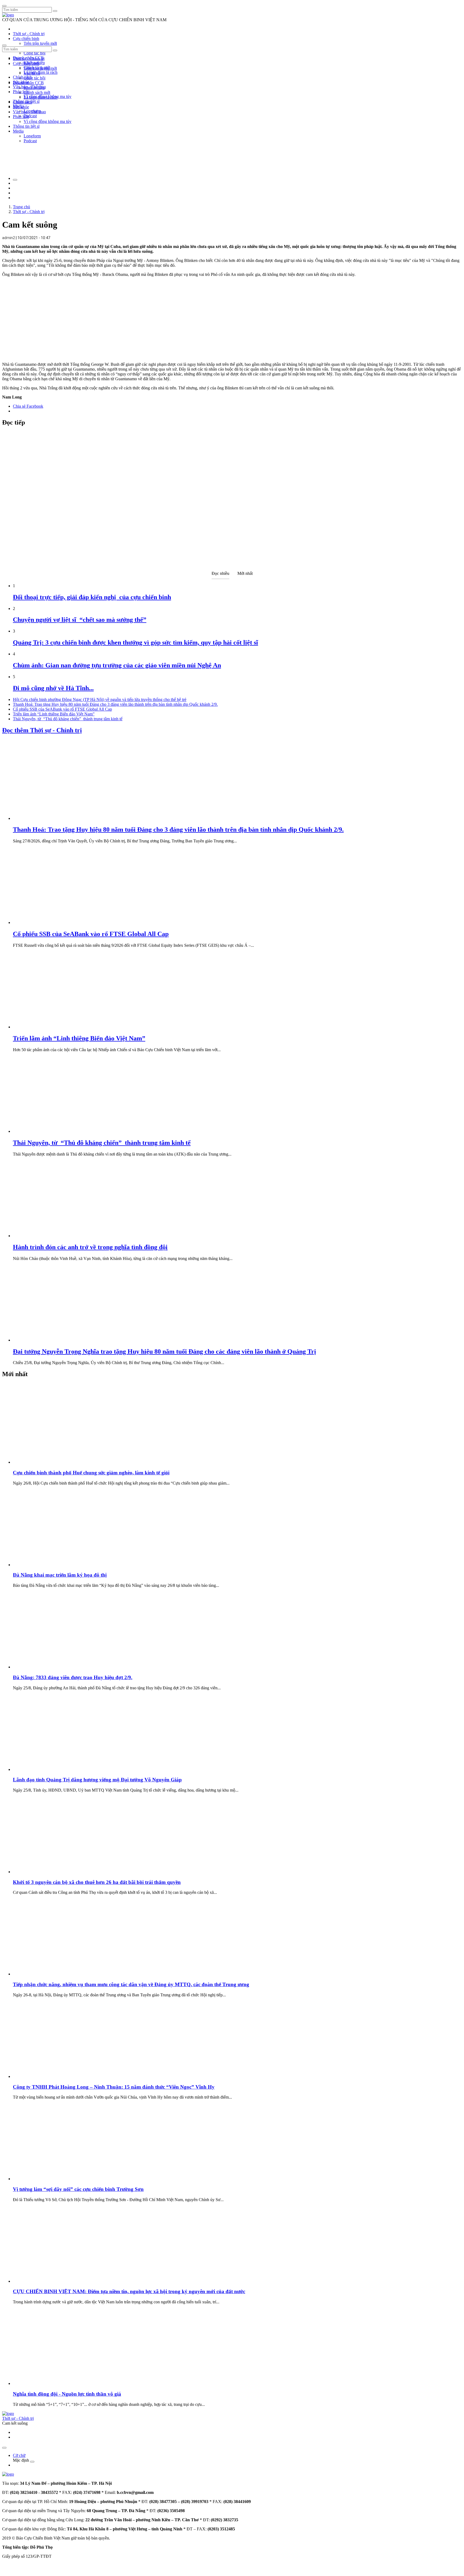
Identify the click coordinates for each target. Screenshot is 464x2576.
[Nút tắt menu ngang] (32, 2462)
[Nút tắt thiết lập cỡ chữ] (15, 180)
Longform (32, 136)
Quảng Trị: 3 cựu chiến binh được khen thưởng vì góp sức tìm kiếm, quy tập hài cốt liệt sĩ (135, 642)
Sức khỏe (21, 107)
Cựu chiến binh (26, 39)
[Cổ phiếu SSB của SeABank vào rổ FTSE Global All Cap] (53, 922)
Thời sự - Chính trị (29, 34)
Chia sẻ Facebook (28, 406)
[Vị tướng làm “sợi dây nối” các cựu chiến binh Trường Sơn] (53, 2179)
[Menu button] (4, 6)
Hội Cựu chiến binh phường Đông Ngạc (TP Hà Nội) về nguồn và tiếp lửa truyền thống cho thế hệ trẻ (100, 699)
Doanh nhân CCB (28, 83)
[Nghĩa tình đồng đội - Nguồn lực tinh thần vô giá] (53, 2383)
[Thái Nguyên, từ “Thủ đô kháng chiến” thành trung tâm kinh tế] (53, 1131)
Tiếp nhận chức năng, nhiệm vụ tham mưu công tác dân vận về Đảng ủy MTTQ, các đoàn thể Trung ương (131, 1984)
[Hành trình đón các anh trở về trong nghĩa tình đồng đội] (53, 1236)
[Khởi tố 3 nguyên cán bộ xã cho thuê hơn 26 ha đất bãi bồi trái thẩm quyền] (53, 1872)
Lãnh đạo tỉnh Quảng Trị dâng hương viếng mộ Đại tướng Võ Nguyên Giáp (97, 1780)
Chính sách (22, 77)
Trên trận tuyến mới (40, 43)
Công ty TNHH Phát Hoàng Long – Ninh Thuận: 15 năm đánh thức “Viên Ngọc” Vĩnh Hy (114, 2087)
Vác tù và (32, 73)
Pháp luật (21, 117)
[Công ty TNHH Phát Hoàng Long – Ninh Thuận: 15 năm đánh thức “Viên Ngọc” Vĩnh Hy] (53, 2076)
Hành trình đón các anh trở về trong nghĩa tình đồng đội (90, 1247)
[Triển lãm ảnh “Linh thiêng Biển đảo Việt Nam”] (53, 1027)
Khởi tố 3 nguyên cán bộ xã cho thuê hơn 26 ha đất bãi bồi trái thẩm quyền (97, 1882)
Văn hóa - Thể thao (29, 112)
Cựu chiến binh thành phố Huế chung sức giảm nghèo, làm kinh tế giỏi (91, 1473)
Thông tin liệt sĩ (26, 126)
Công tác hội (35, 53)
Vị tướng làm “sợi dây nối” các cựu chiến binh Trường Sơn (78, 2189)
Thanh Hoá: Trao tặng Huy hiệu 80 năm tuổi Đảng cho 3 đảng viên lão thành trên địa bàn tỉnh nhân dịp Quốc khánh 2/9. (115, 704)
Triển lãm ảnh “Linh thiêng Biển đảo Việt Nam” (54, 714)
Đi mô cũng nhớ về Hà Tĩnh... (53, 688)
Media (18, 131)
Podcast (30, 116)
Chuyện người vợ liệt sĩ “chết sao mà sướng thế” (80, 620)
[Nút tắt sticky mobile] (4, 2448)
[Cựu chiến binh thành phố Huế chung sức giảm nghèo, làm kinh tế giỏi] (53, 1462)
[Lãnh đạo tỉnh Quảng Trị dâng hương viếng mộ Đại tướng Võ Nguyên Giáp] (53, 1769)
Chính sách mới (37, 92)
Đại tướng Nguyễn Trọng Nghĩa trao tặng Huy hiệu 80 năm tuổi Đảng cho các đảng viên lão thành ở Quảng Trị (164, 1351)
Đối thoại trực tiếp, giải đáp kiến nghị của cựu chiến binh (92, 597)
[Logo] (8, 15)
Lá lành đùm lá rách (41, 72)
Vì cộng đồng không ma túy (48, 121)
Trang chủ (21, 207)
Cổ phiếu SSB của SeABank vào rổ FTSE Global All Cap (62, 709)
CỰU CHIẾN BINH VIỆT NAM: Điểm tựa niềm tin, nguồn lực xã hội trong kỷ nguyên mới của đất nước (129, 2291)
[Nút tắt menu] (4, 45)
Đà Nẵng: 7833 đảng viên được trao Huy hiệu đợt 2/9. (73, 1677)
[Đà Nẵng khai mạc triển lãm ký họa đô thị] (53, 1565)
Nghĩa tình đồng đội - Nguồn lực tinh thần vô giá (67, 2394)
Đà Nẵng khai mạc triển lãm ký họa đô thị (60, 1575)
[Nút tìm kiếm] (55, 11)
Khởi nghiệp (34, 88)
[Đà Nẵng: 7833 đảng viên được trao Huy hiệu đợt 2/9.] (53, 1667)
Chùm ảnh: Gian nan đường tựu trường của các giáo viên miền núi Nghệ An (117, 665)
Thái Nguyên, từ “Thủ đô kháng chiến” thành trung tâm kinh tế (68, 719)
